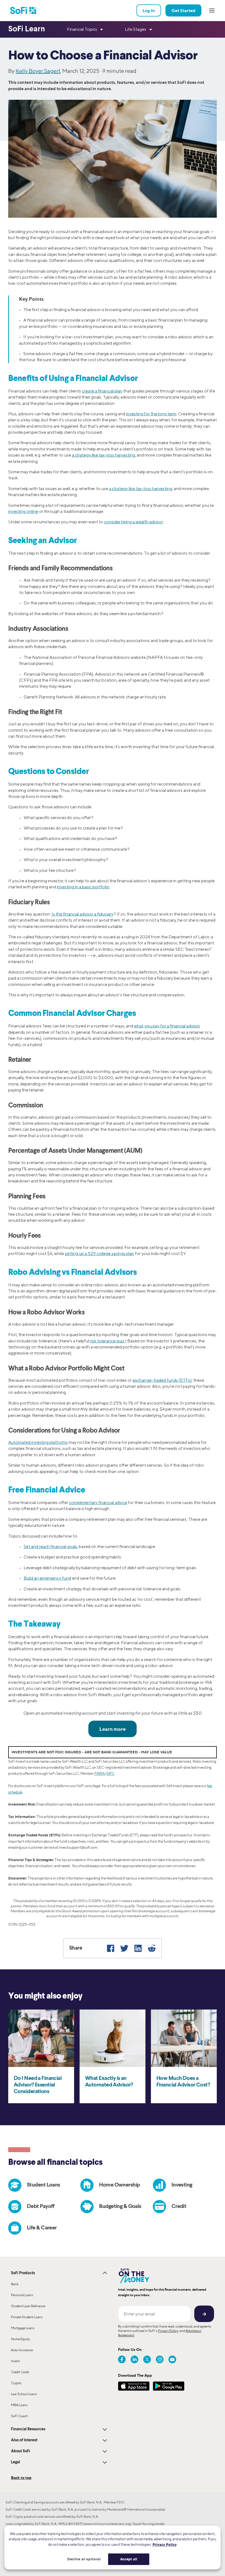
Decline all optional (84, 2559)
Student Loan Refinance (28, 2306)
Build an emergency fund (47, 1578)
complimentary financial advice (98, 1503)
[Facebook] (111, 1948)
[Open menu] (212, 10)
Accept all (129, 2559)
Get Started (183, 10)
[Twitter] (124, 1948)
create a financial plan (102, 391)
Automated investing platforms (38, 1442)
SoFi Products (23, 2273)
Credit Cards (20, 2372)
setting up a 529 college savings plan (99, 1254)
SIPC (110, 1774)
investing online (23, 511)
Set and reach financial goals (50, 1547)
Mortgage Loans (23, 2328)
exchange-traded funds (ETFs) (162, 1380)
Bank (15, 2284)
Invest (15, 2361)
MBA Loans (19, 2405)
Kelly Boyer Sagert (38, 71)
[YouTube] (172, 2359)
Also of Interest (24, 2440)
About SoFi (21, 2451)
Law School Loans (24, 2394)
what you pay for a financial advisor (167, 1026)
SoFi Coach (19, 2416)
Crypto (16, 2383)
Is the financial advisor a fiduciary (82, 914)
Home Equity (20, 2339)
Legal (16, 2462)
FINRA (100, 1774)
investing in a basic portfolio (83, 887)
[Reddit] (152, 1948)
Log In (149, 10)
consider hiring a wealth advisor (133, 522)
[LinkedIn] (138, 1948)
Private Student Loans (27, 2317)
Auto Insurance (22, 2350)
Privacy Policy (168, 2331)
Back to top (21, 2477)
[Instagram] (160, 2359)
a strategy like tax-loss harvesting (103, 455)
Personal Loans (22, 2295)
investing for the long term (151, 414)
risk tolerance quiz (107, 1341)
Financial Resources (28, 2429)
